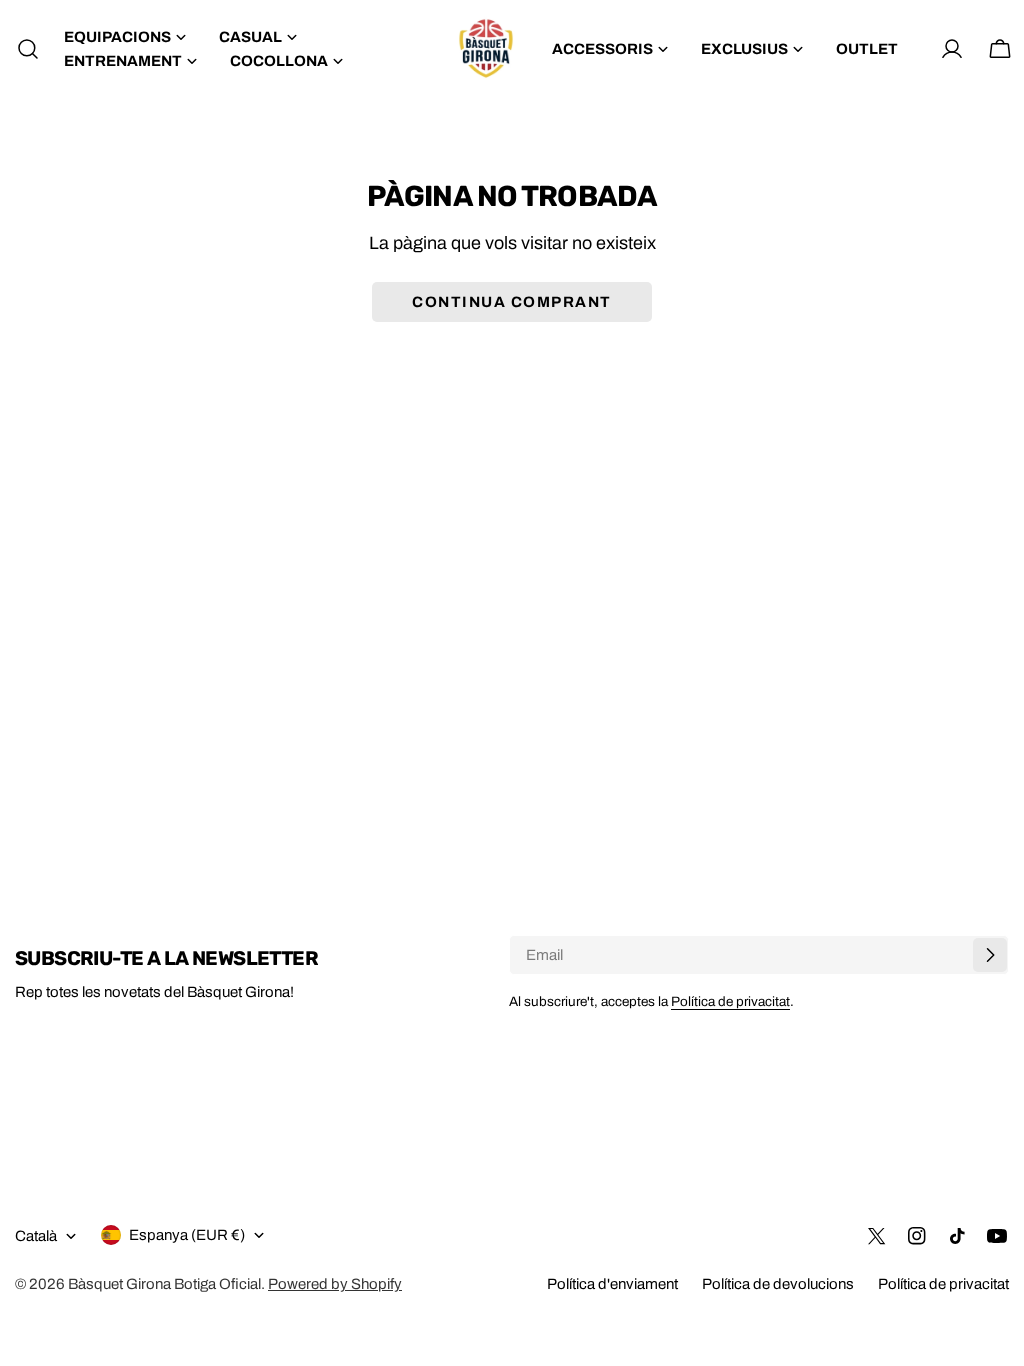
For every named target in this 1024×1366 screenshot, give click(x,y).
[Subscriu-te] (990, 955)
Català (36, 1236)
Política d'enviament (612, 1284)
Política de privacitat (730, 1001)
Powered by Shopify (335, 1284)
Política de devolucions (778, 1284)
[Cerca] (22, 49)
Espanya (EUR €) (187, 1235)
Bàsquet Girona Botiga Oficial (164, 1284)
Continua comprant (512, 302)
